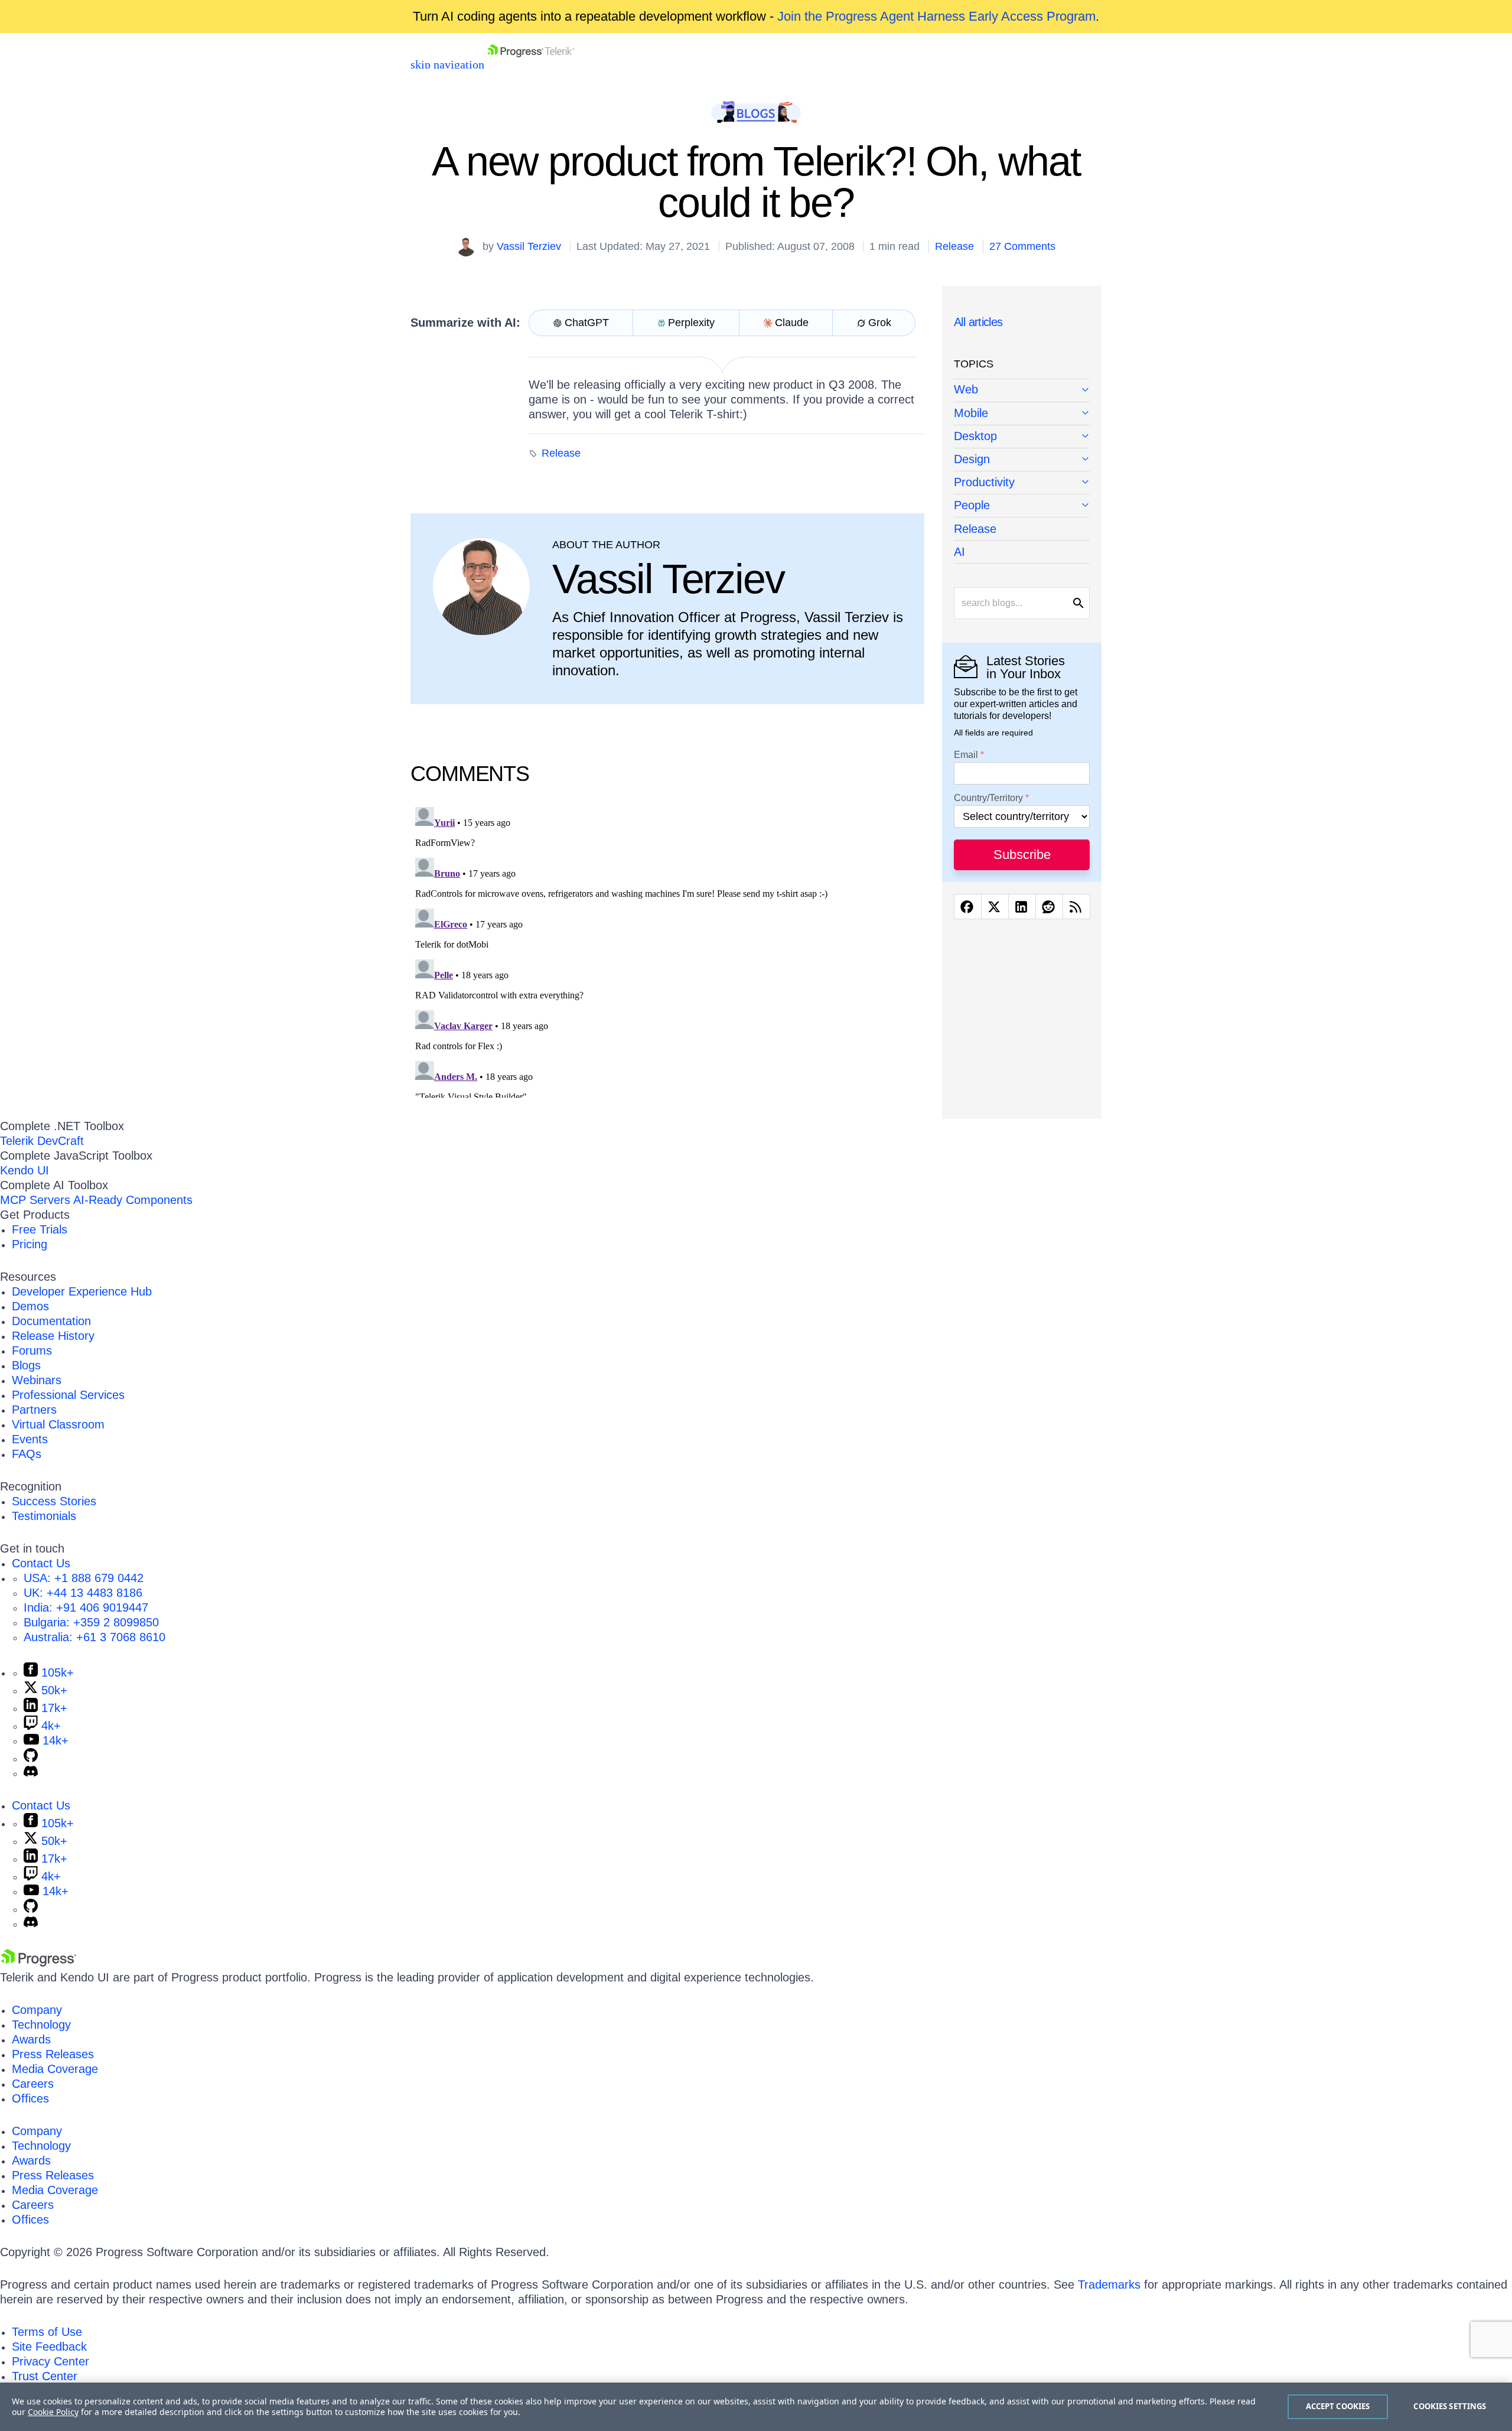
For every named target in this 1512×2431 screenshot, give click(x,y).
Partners (34, 1410)
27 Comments (1022, 246)
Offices (30, 2098)
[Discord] (31, 1773)
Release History (53, 1336)
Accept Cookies (1338, 2406)
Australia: (94, 1637)
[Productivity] (1022, 483)
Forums (32, 1350)
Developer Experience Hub (82, 1291)
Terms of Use (47, 2332)
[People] (1022, 506)
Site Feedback (49, 2347)
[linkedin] (1022, 907)
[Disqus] (667, 950)
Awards (31, 2039)
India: (86, 1607)
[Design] (1022, 460)
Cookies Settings (1450, 2406)
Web (966, 389)
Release (954, 246)
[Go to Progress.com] (38, 1963)
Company (37, 2010)
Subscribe (1022, 855)
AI (959, 552)
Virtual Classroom (58, 1424)
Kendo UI (25, 1170)
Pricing (30, 1244)
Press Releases (53, 2054)
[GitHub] (31, 1758)
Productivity (984, 482)
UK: (83, 1593)
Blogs (26, 1365)
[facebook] (968, 907)
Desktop (975, 436)
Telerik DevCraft (42, 1141)
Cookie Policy (53, 2412)
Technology (41, 2025)
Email (966, 755)
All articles (978, 322)
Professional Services (68, 1395)
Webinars (37, 1380)
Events (30, 1439)
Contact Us (41, 1563)
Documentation (51, 1321)
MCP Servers (35, 1200)
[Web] (1022, 390)
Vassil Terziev (529, 246)
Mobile (971, 413)
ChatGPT (587, 323)
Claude (792, 323)
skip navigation (447, 64)
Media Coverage (55, 2069)
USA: (84, 1578)
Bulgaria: (91, 1622)
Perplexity (691, 323)
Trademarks (1109, 2284)
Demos (30, 1306)
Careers (33, 2084)
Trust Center (45, 2376)
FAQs (27, 1454)
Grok (880, 323)
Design (972, 459)
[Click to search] (1078, 603)
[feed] (1076, 907)
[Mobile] (1022, 414)
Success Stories (54, 1501)
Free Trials (40, 1229)
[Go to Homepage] (531, 64)
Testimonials (44, 1516)
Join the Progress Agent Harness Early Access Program (936, 16)
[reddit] (1049, 907)
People (972, 505)
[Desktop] (1022, 437)
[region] (756, 2407)
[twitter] (995, 907)
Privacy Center (50, 2361)
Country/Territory (988, 798)
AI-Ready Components (133, 1200)
